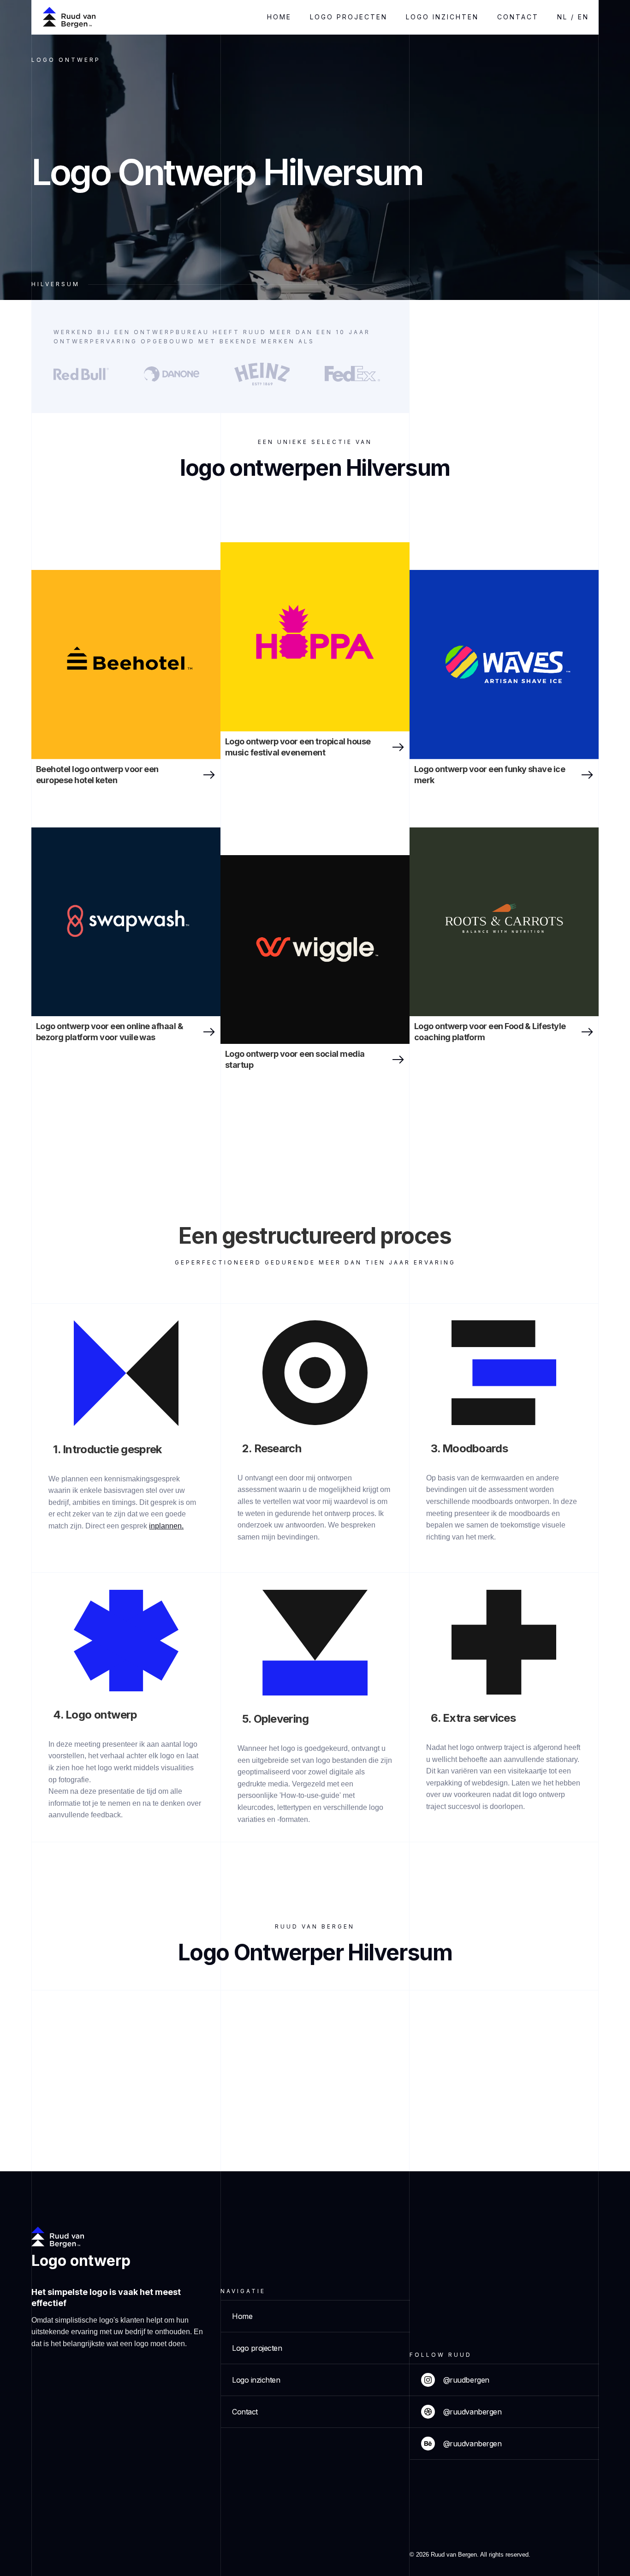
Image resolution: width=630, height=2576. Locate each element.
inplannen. (166, 1526)
